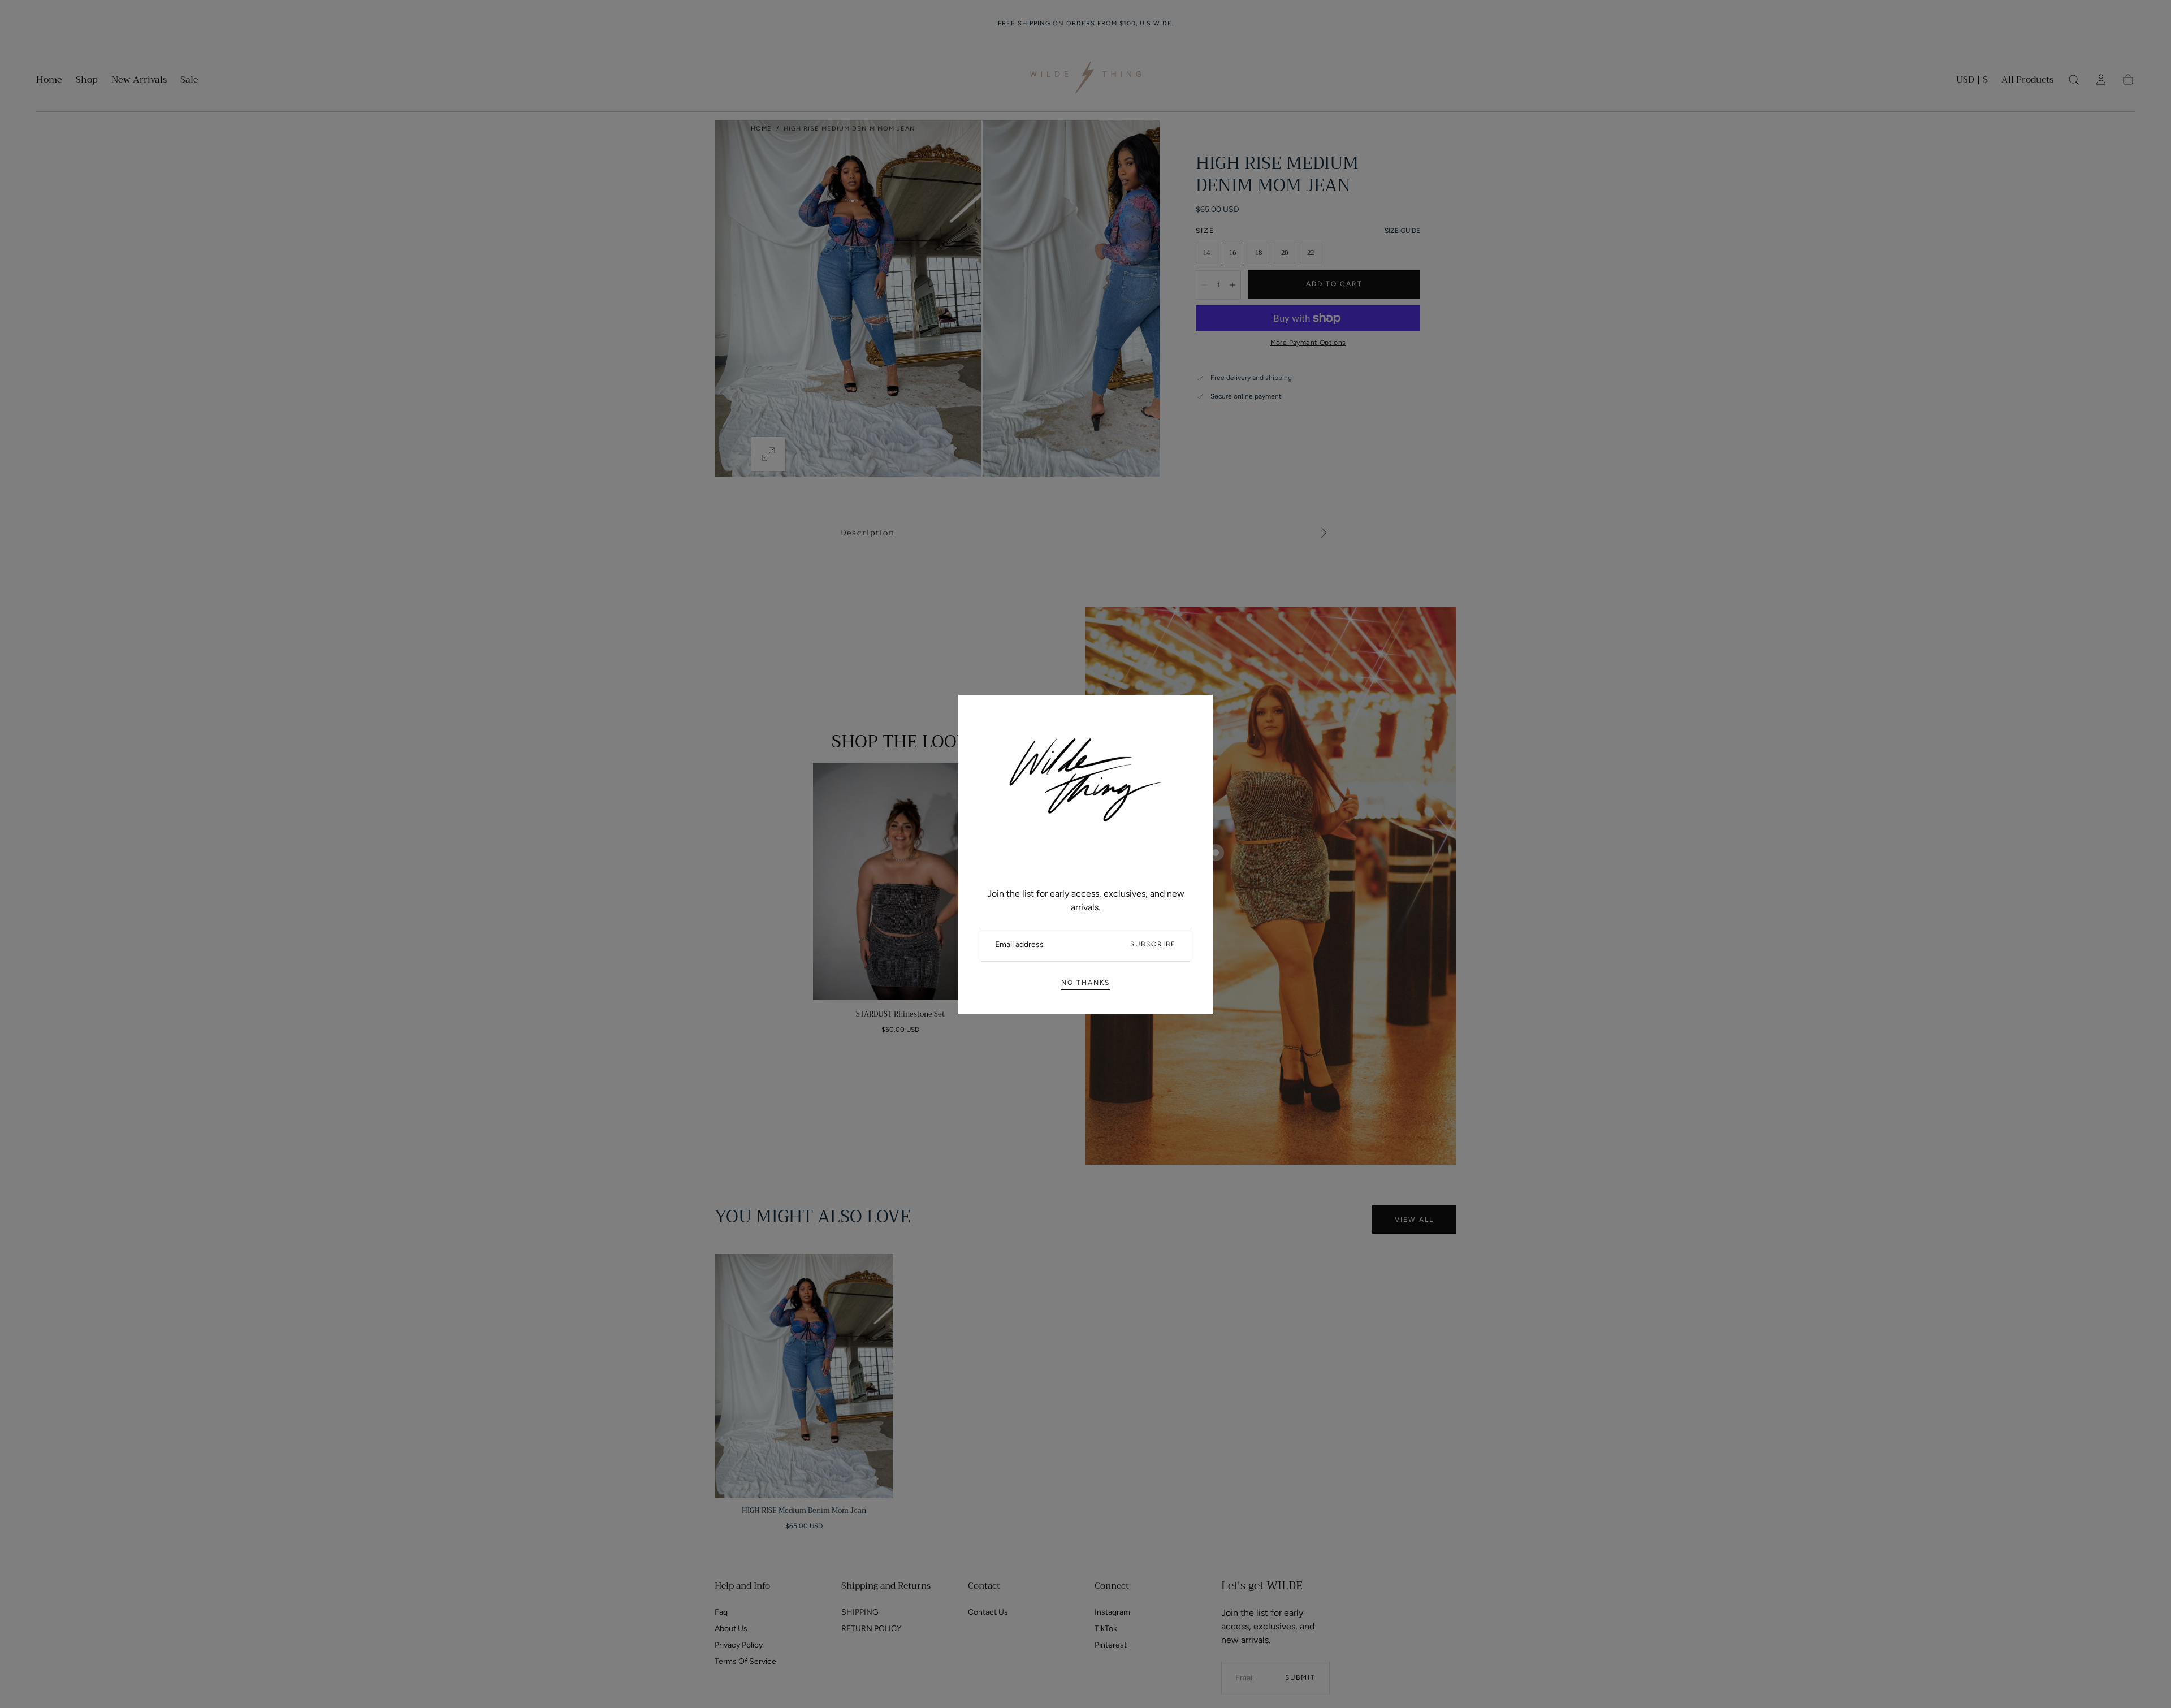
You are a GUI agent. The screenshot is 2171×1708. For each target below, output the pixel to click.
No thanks (1085, 983)
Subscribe (1153, 944)
